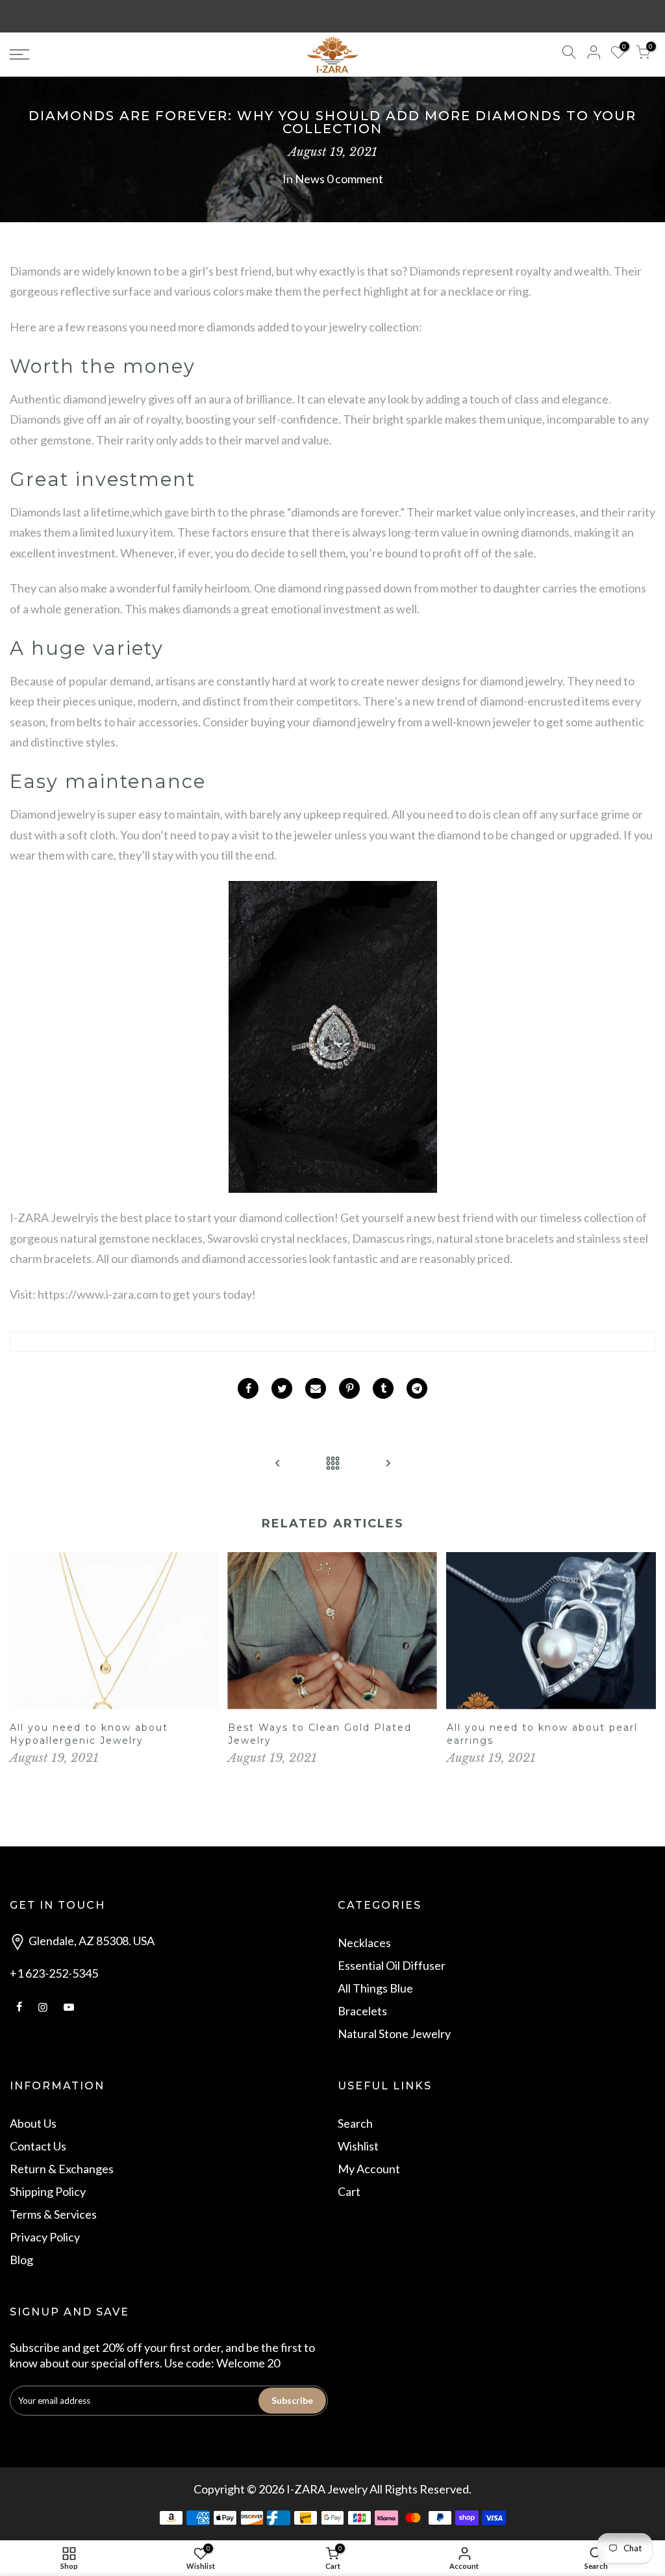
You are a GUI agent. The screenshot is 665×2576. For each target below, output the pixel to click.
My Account (369, 2169)
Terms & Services (53, 2214)
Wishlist (358, 2146)
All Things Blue (375, 1988)
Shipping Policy (48, 2191)
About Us (33, 2123)
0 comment (355, 179)
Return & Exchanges (62, 2169)
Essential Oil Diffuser (392, 1965)
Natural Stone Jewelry (394, 2034)
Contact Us (38, 2146)
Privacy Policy (45, 2237)
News (310, 179)
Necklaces (364, 1943)
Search (355, 2123)
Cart (349, 2191)
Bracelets (362, 2011)
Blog (21, 2260)
